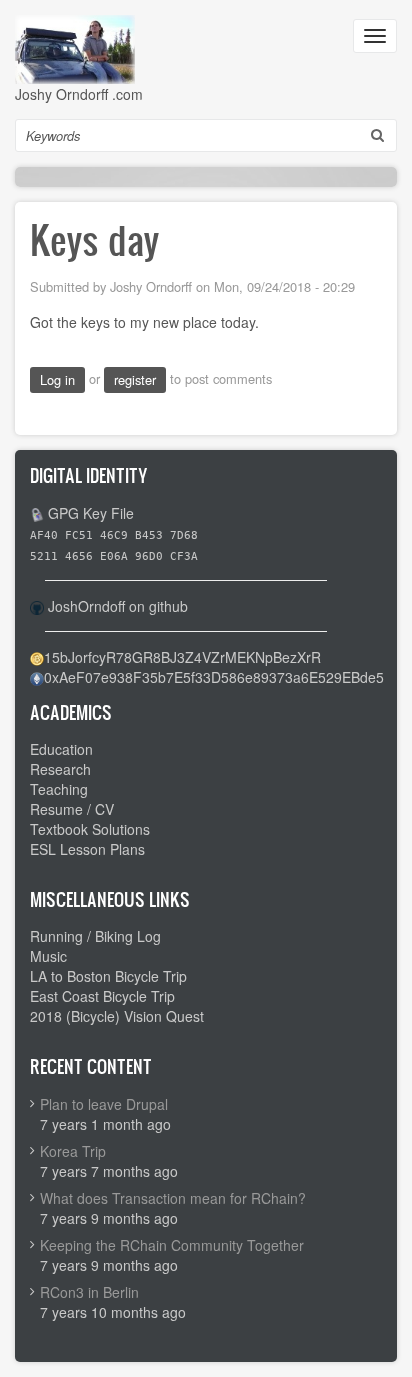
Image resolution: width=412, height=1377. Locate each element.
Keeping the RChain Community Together (172, 1245)
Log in (57, 379)
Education (61, 749)
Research (60, 769)
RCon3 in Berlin (89, 1292)
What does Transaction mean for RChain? (173, 1198)
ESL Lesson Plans (87, 849)
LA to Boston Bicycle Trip (108, 976)
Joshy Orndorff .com (79, 94)
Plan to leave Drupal (104, 1104)
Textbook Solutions (90, 829)
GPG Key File (91, 513)
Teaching (59, 789)
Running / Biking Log (95, 936)
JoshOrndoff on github (118, 606)
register (135, 379)
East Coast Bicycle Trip (102, 996)
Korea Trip (73, 1151)
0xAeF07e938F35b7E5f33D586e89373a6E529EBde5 (214, 677)
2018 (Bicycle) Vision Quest (117, 1016)
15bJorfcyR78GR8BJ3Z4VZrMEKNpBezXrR (182, 657)
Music (48, 956)
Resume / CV (72, 809)
